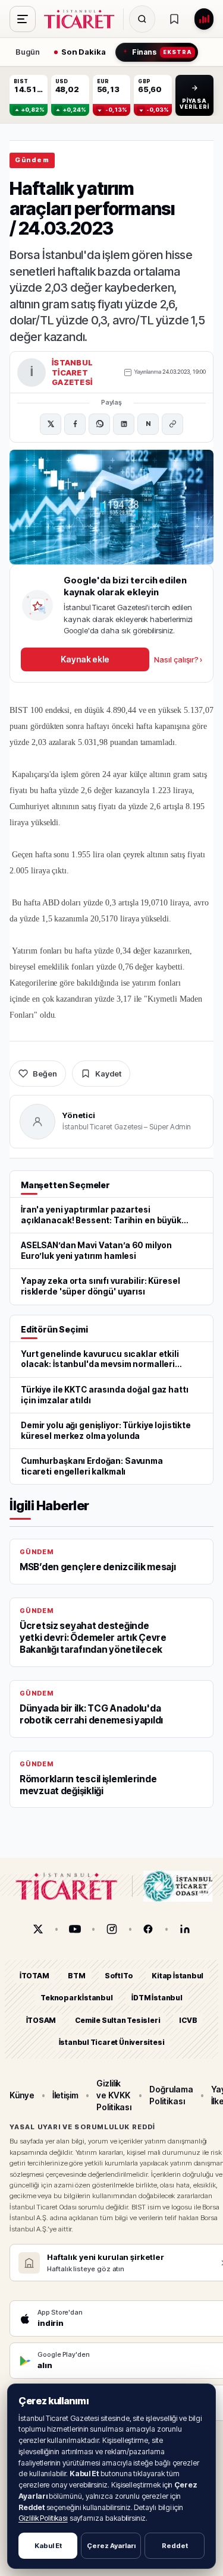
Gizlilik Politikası (43, 2518)
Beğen (45, 1074)
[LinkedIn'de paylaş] (124, 424)
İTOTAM (34, 1976)
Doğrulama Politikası (171, 2095)
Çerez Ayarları (111, 2546)
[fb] (148, 1929)
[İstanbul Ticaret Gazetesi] (83, 19)
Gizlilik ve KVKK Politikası (114, 2095)
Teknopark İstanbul (76, 1998)
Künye (22, 2095)
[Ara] (142, 19)
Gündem (32, 160)
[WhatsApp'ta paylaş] (99, 424)
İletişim (65, 2095)
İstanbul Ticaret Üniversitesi (112, 2042)
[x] (38, 1929)
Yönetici (79, 1115)
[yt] (75, 1929)
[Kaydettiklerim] (174, 19)
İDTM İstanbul (157, 1998)
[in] (185, 1929)
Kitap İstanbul (178, 1976)
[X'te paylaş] (51, 424)
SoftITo (119, 1976)
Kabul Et (48, 2546)
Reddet (175, 2546)
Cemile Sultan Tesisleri (117, 2020)
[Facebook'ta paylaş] (75, 424)
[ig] (112, 1929)
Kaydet (108, 1074)
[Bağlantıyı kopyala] (172, 424)
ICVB (188, 2020)
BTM (76, 1976)
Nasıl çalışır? (178, 659)
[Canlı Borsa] (204, 19)
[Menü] (23, 19)
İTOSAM (41, 2020)
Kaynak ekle (85, 659)
